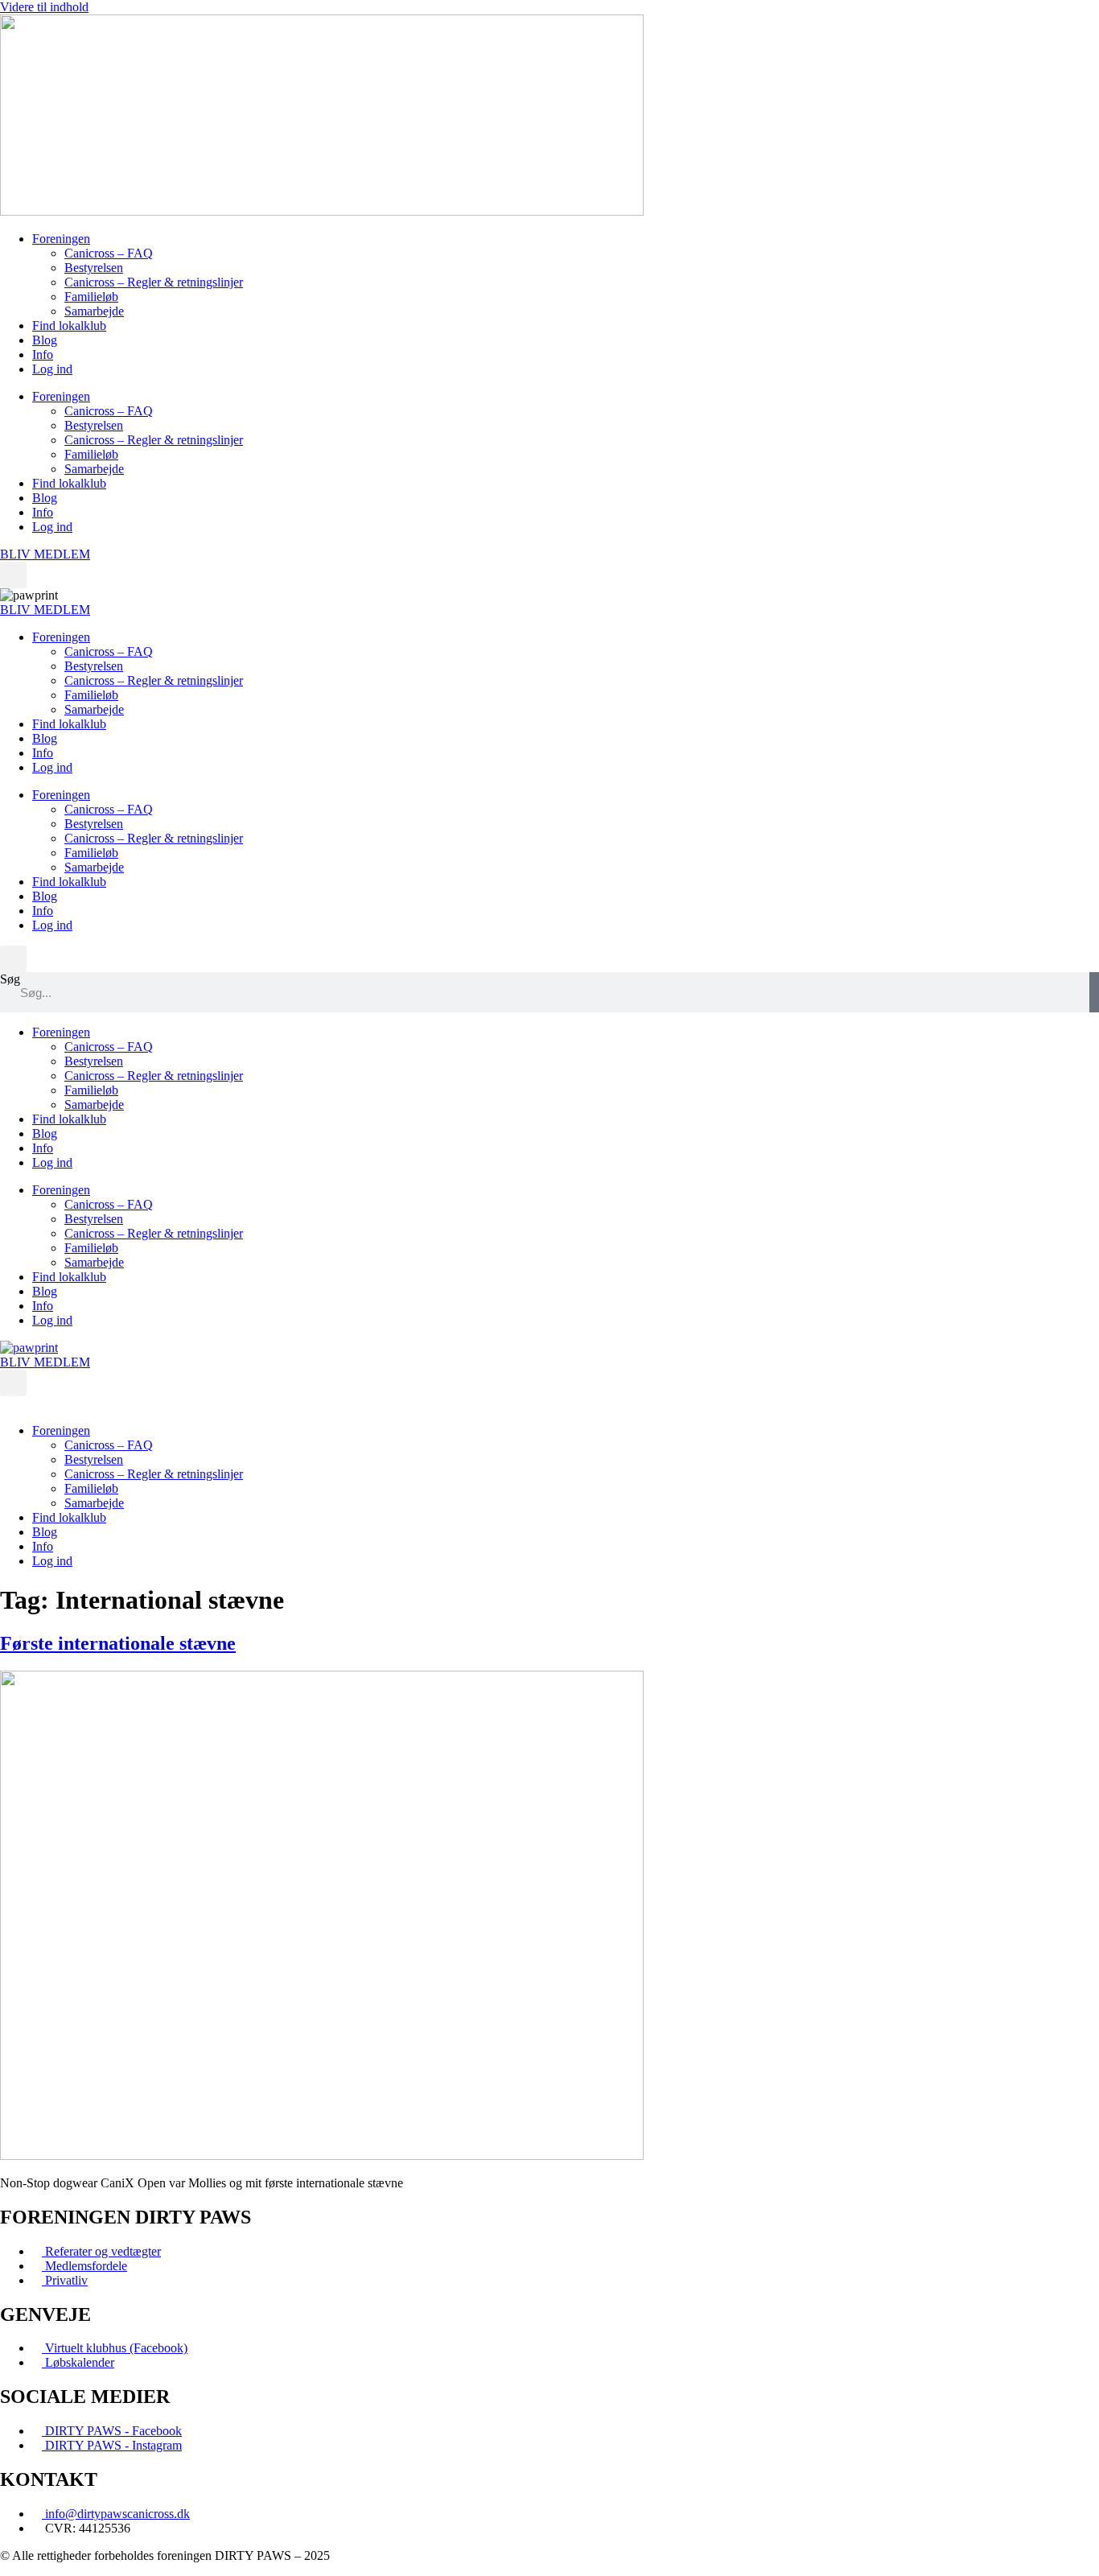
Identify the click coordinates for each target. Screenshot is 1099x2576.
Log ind (52, 369)
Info (43, 354)
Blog (45, 340)
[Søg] (1094, 992)
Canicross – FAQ (109, 253)
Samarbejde (94, 311)
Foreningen (61, 239)
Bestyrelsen (94, 268)
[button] (13, 575)
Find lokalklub (69, 326)
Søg (10, 979)
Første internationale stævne (118, 1643)
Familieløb (91, 297)
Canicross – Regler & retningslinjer (154, 282)
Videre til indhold (44, 7)
